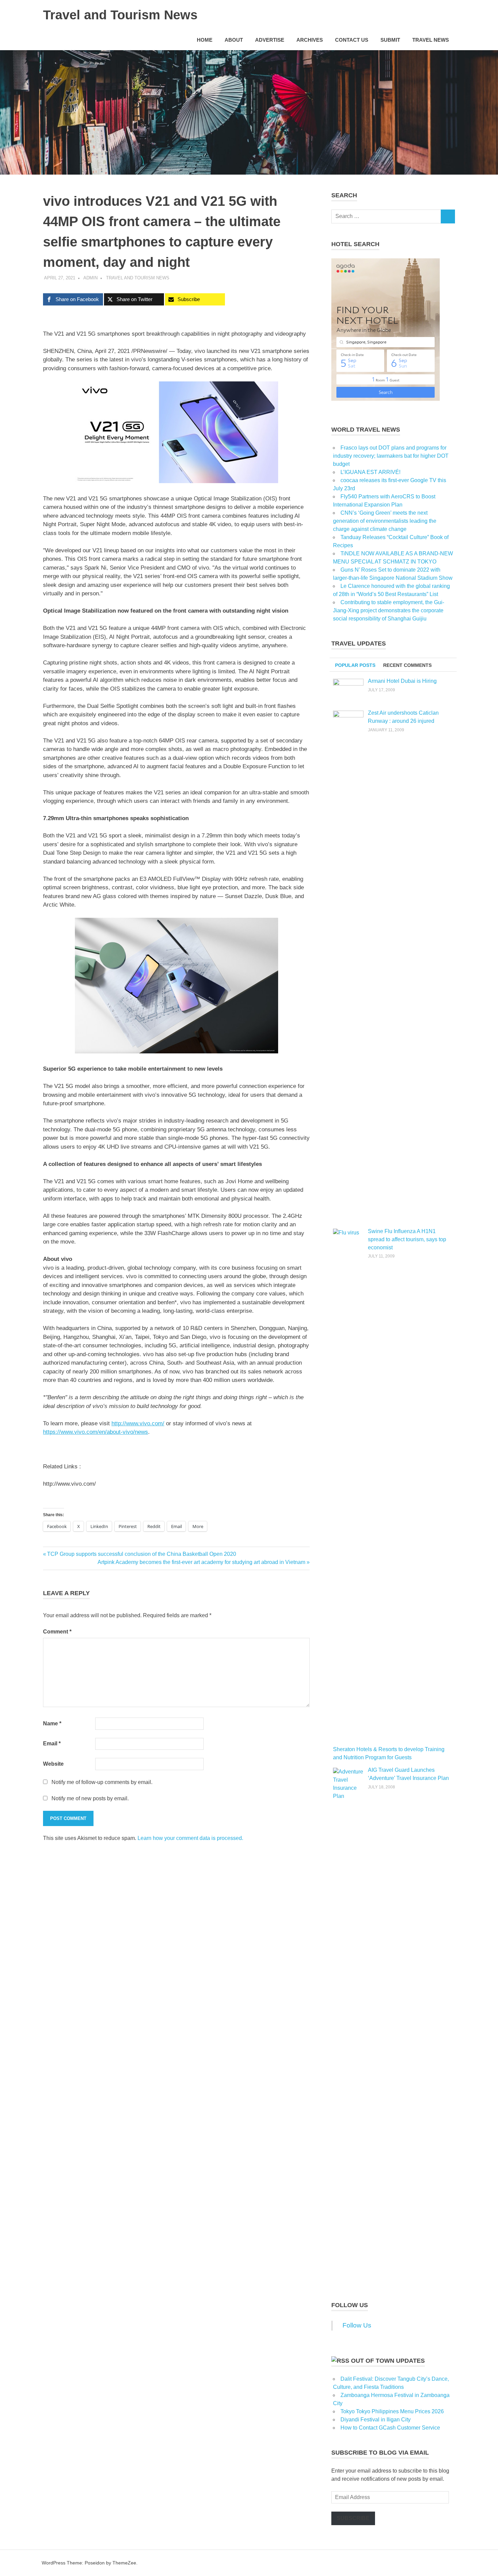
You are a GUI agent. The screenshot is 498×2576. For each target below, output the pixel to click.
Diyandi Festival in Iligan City (376, 2420)
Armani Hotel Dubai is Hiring (402, 681)
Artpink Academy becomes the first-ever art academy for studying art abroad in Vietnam (201, 1562)
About (234, 40)
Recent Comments (407, 665)
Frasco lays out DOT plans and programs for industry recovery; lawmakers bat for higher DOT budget (391, 456)
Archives (310, 40)
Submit (390, 40)
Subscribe (353, 2518)
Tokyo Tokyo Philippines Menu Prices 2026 (392, 2411)
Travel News (431, 40)
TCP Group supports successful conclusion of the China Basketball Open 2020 (141, 1554)
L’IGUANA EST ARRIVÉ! (370, 472)
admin (90, 278)
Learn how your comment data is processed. (190, 1838)
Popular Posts (355, 665)
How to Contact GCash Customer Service (390, 2428)
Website (53, 1764)
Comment (57, 1632)
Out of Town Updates (388, 2361)
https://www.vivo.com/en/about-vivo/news (96, 1432)
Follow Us (350, 2305)
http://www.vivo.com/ (138, 1423)
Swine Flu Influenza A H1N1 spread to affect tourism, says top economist (407, 1239)
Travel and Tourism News (120, 15)
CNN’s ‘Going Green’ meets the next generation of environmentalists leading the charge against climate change (385, 521)
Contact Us (352, 40)
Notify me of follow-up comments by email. (102, 1782)
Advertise (270, 40)
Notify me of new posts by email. (90, 1798)
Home (205, 40)
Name (52, 1723)
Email (52, 1743)
